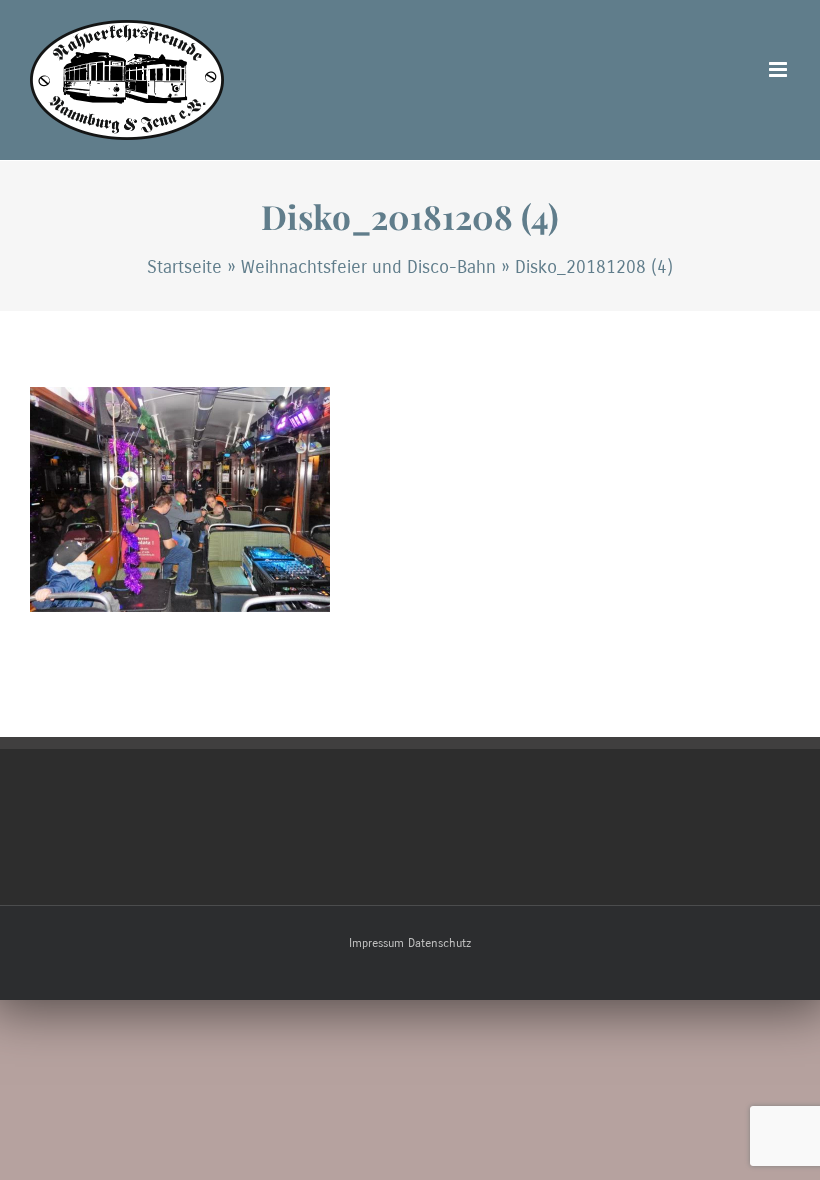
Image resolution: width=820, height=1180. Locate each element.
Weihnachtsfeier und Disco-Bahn (368, 267)
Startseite (184, 267)
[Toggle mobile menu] (779, 69)
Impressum (376, 943)
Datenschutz (439, 943)
